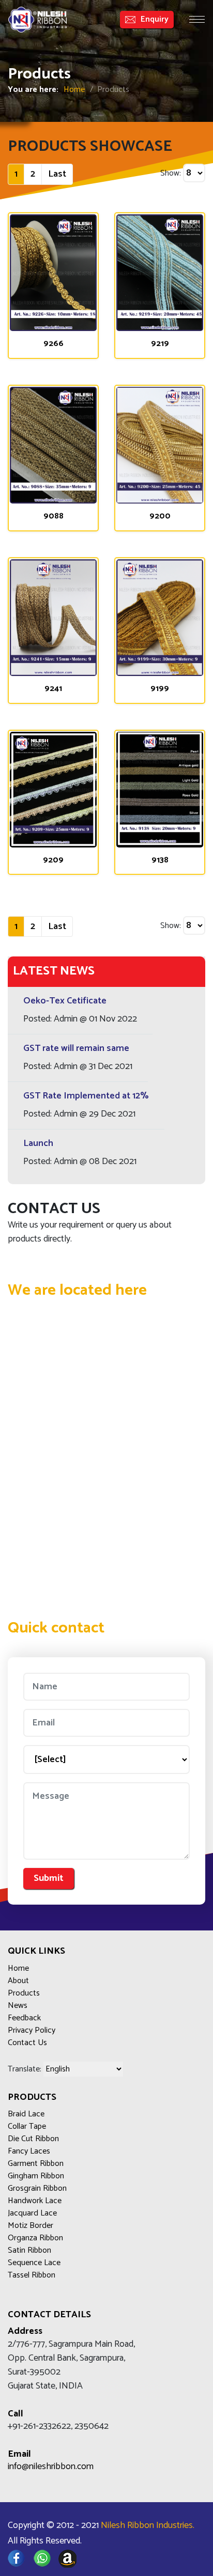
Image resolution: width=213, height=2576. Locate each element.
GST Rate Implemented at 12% (86, 1096)
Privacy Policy (32, 2031)
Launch (38, 1143)
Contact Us (27, 2043)
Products (24, 1993)
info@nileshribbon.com (51, 2467)
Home (74, 90)
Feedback (24, 2018)
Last (57, 174)
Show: (171, 174)
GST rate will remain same (76, 1048)
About (18, 1981)
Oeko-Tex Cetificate (65, 1001)
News (18, 2006)
